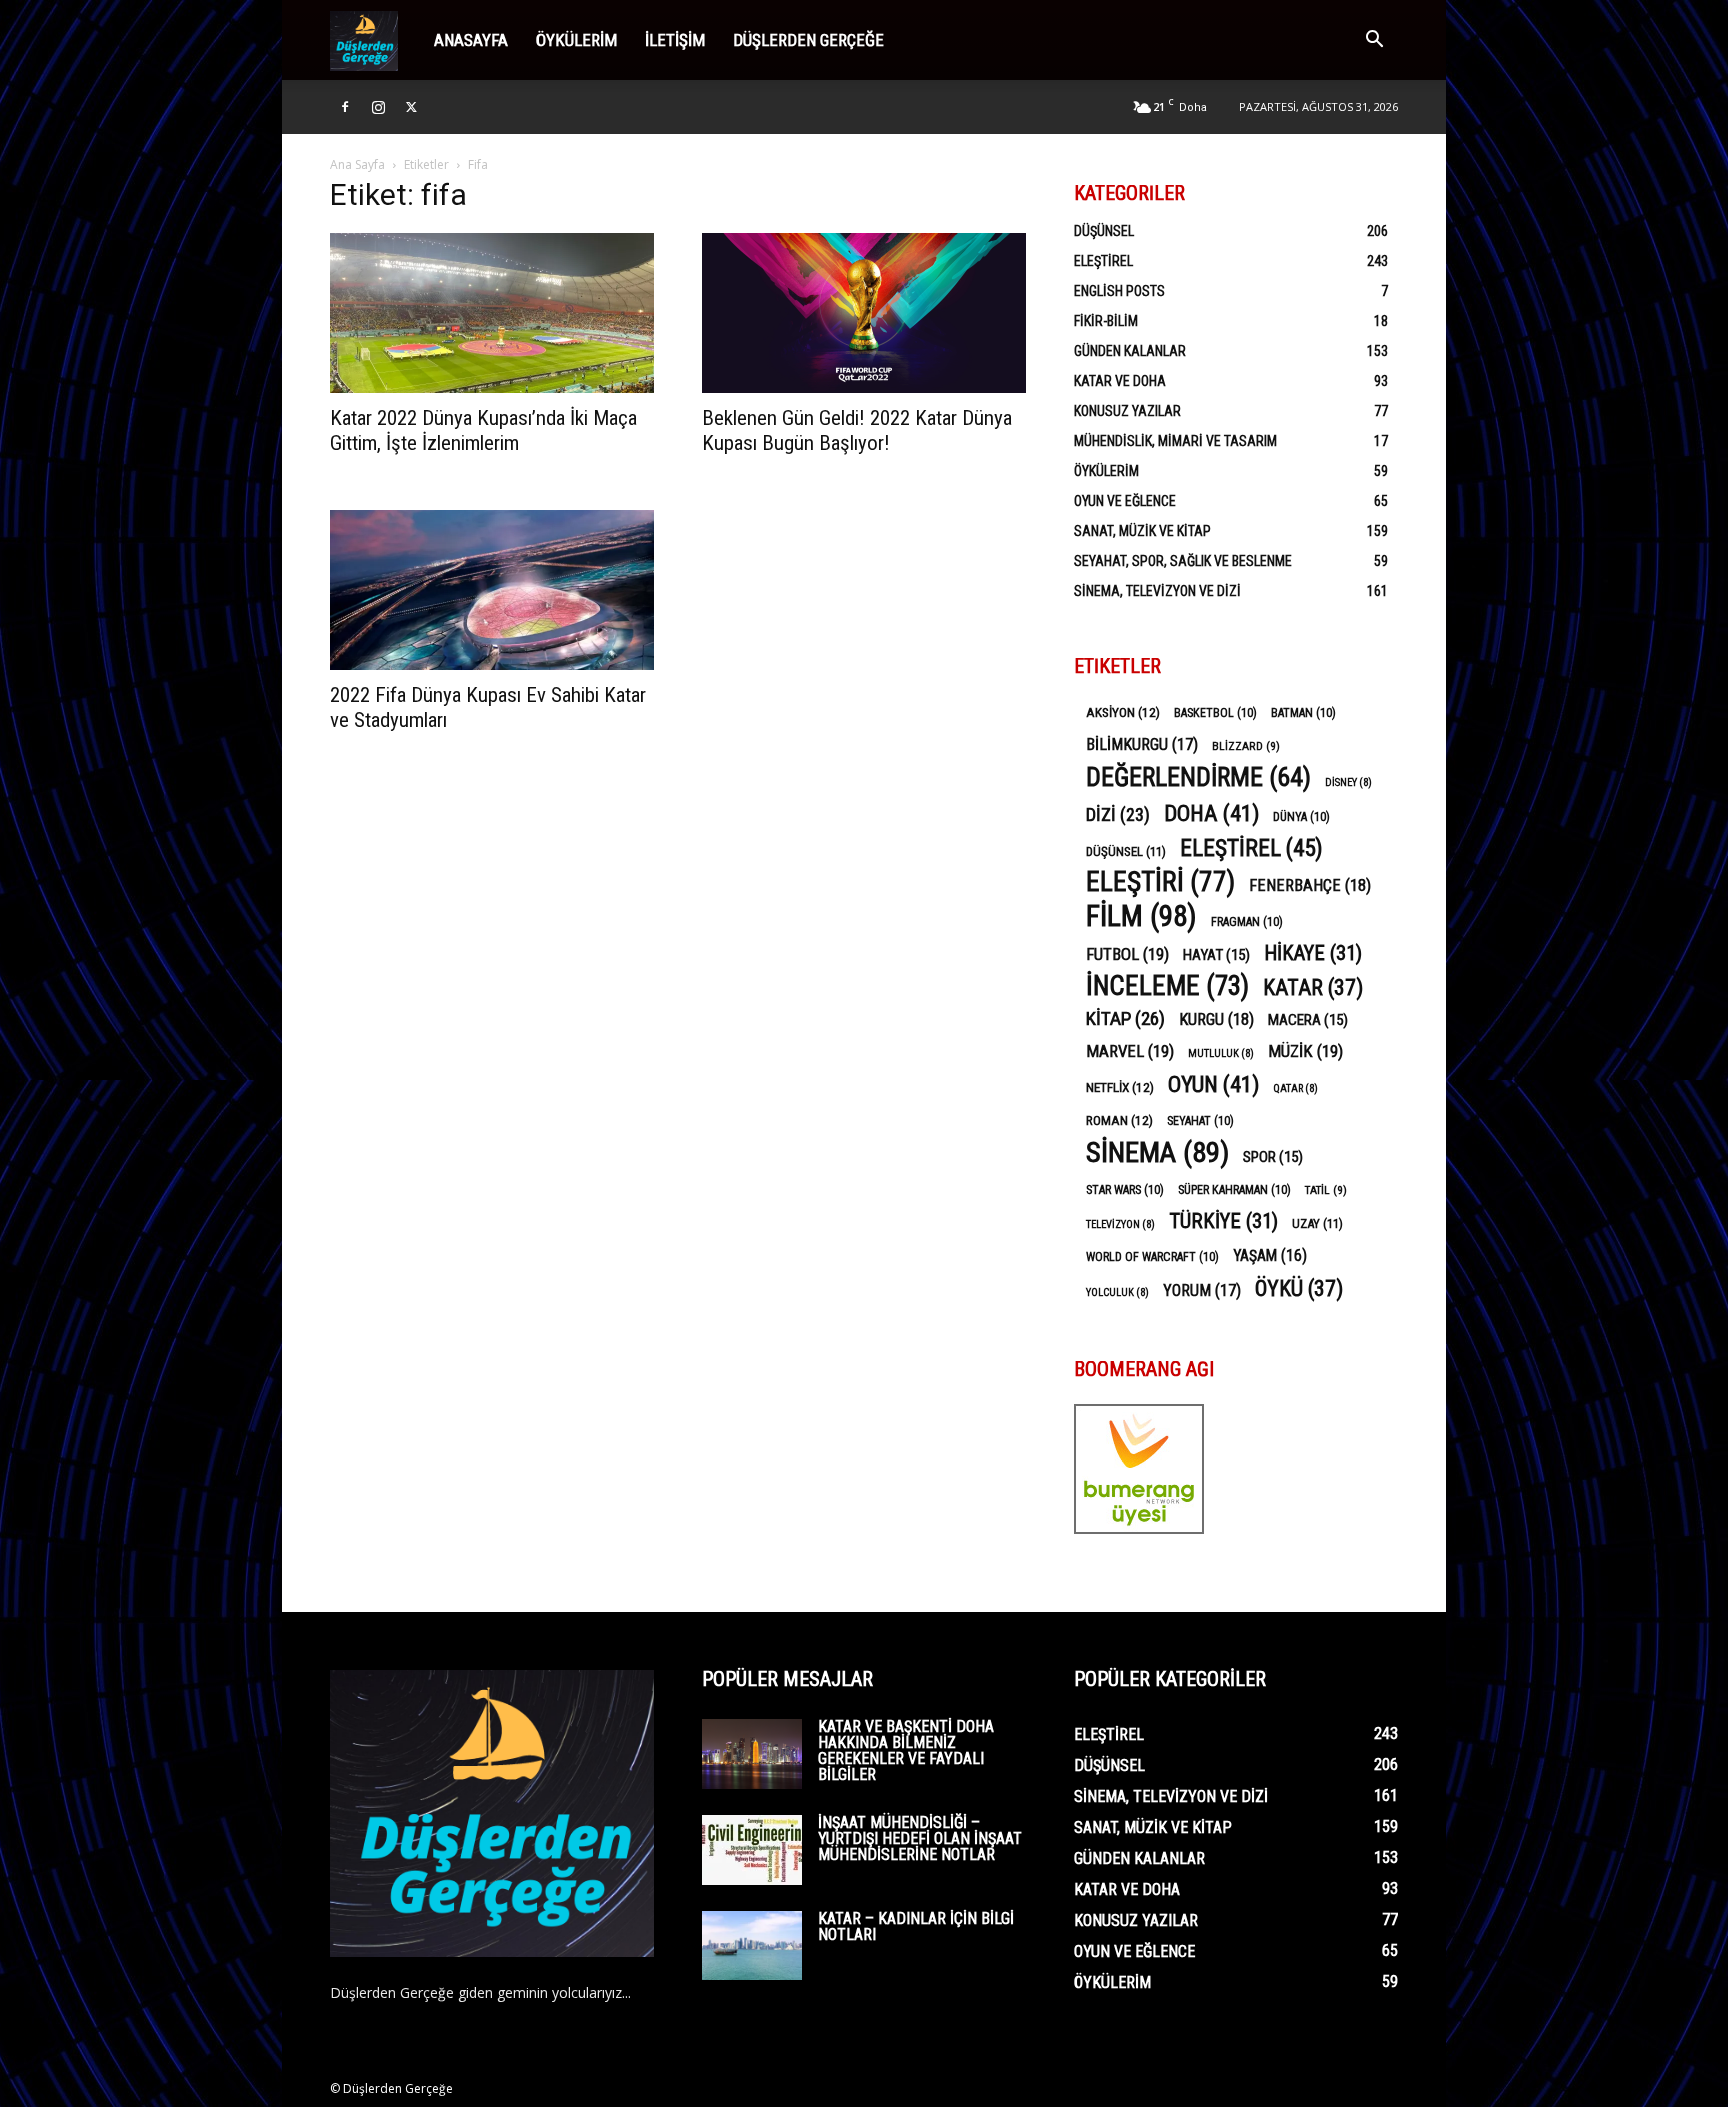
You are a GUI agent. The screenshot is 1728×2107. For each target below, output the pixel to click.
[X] (411, 107)
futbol (1127, 954)
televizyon (1120, 1224)
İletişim (675, 40)
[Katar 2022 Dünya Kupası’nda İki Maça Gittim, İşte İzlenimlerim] (492, 313)
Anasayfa (471, 40)
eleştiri (1160, 882)
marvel (1130, 1051)
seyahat (1200, 1121)
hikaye (1313, 953)
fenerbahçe (1310, 885)
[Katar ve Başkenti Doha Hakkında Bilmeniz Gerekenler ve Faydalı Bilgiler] (752, 1754)
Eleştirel (1103, 261)
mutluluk (1221, 1053)
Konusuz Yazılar (1127, 411)
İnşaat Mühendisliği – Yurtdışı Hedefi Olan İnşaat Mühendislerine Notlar (920, 1838)
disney (1348, 782)
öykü (1299, 1288)
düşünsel (1126, 851)
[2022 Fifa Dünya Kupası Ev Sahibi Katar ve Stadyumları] (492, 590)
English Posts (1119, 291)
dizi (1118, 814)
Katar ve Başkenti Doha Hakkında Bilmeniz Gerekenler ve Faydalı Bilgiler (906, 1750)
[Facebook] (345, 107)
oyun (1213, 1084)
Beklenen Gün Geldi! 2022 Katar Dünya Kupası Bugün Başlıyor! (857, 430)
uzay (1317, 1223)
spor (1273, 1157)
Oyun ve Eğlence (1125, 501)
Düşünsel (1104, 231)
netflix (1120, 1087)
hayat (1216, 955)
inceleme (1167, 986)
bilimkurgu (1142, 744)
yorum (1202, 1290)
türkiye (1223, 1221)
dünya (1301, 817)
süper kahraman (1234, 1190)
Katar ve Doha (1120, 381)
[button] (1374, 41)
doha (1211, 813)
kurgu (1216, 1019)
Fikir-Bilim (1106, 321)
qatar (1295, 1088)
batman (1303, 713)
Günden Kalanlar (1130, 351)
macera (1308, 1020)
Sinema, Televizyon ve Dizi (1157, 591)
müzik (1305, 1051)
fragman (1247, 922)
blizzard (1246, 746)
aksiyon (1123, 712)
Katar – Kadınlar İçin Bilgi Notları (916, 1926)
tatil (1326, 1190)
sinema (1157, 1152)
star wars (1125, 1190)
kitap (1125, 1018)
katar (1313, 987)
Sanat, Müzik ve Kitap (1142, 531)
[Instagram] (378, 107)
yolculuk (1117, 1292)
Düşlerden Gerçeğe (808, 40)
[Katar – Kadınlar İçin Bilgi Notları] (752, 1945)
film (1141, 916)
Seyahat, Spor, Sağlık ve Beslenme (1183, 561)
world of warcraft (1152, 1257)
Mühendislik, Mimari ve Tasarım (1175, 441)
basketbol (1215, 713)
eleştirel (1251, 848)
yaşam (1270, 1255)
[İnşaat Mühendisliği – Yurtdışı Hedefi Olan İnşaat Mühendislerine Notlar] (752, 1850)
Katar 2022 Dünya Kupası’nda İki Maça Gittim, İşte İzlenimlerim (483, 430)
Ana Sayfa (357, 164)
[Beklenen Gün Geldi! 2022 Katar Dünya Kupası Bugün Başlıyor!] (864, 313)
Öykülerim (576, 40)
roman (1119, 1120)
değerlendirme (1198, 777)
